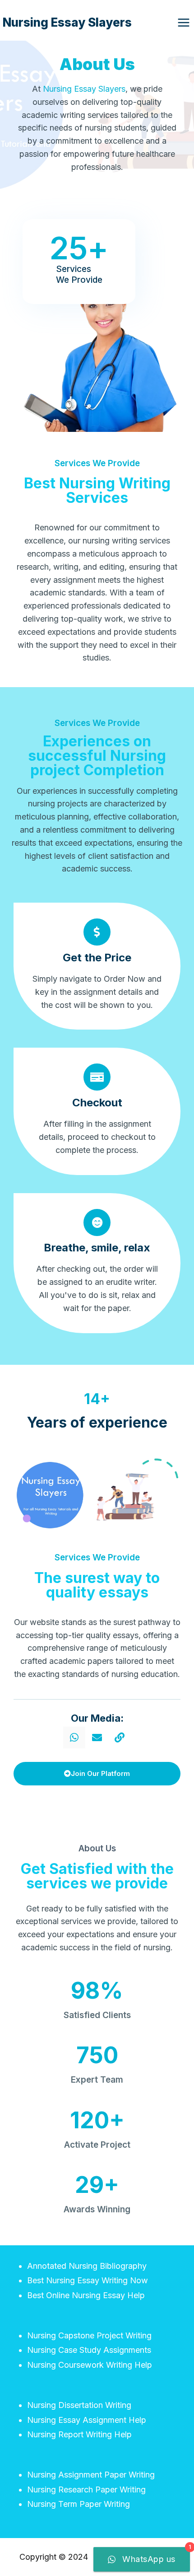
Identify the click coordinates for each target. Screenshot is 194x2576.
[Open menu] (183, 22)
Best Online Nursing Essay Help (86, 2295)
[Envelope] (97, 1738)
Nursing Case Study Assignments (89, 2350)
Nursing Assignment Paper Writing (91, 2475)
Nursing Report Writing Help (79, 2434)
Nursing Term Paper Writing (79, 2504)
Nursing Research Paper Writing (86, 2489)
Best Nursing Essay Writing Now (88, 2280)
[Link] (120, 1738)
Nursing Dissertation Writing (79, 2405)
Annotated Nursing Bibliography (87, 2266)
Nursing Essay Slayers (84, 89)
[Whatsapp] (74, 1738)
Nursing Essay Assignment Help (87, 2420)
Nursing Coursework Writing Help (90, 2365)
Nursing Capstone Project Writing (89, 2335)
